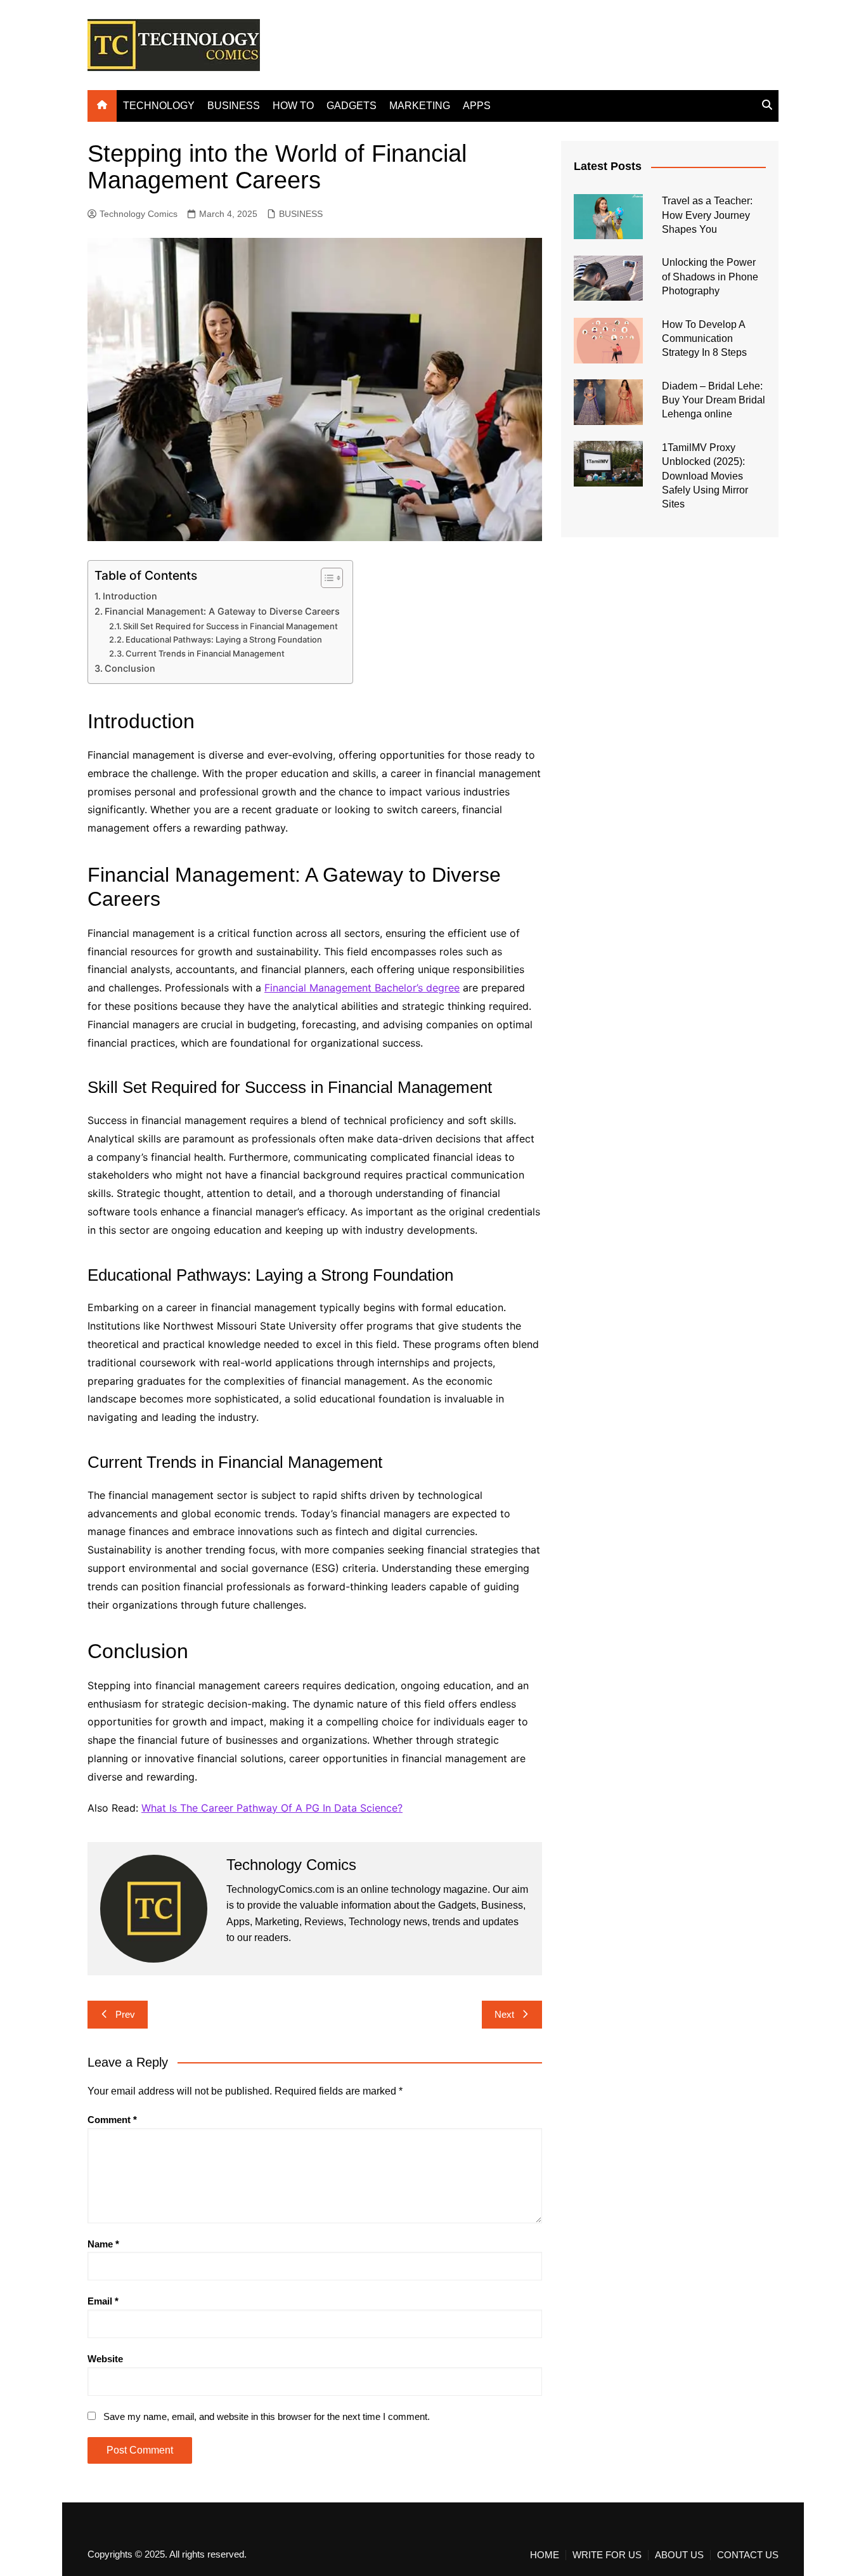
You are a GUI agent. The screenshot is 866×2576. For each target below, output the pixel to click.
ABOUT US (679, 2555)
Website (105, 2359)
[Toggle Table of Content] (326, 578)
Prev (125, 2014)
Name (103, 2244)
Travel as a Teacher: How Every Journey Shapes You (707, 215)
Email (103, 2301)
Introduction (130, 596)
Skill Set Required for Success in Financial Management (230, 626)
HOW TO (293, 106)
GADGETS (352, 106)
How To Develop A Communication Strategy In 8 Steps (704, 339)
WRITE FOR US (607, 2555)
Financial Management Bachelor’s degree (362, 988)
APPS (477, 106)
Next (504, 2014)
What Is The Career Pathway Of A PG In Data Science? (272, 1808)
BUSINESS (234, 106)
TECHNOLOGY (159, 106)
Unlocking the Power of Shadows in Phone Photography (710, 277)
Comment (112, 2120)
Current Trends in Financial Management (205, 653)
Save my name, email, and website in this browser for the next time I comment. (267, 2416)
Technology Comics (139, 214)
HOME (545, 2555)
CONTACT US (748, 2555)
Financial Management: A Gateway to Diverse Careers (222, 611)
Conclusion (130, 668)
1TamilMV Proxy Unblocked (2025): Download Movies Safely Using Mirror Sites (705, 476)
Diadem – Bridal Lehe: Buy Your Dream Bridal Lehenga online (714, 400)
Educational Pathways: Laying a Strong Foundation (224, 639)
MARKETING (420, 106)
